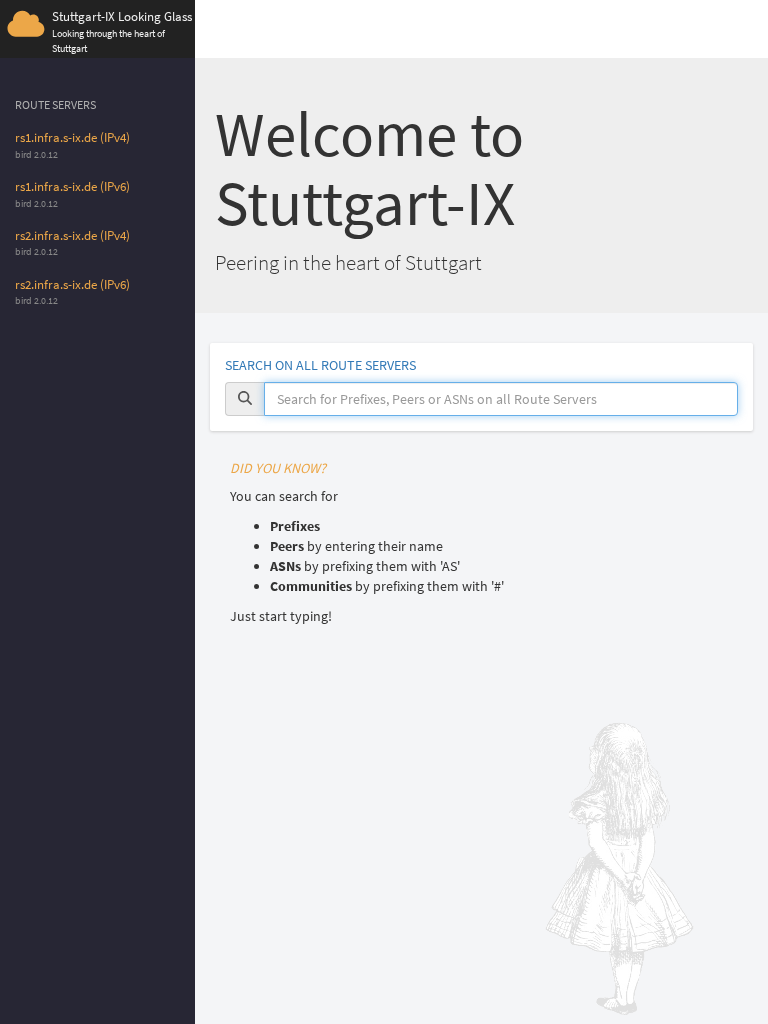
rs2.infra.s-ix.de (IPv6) (72, 284)
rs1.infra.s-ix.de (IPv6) (72, 186)
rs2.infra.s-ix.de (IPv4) (72, 235)
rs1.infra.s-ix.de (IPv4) (72, 137)
